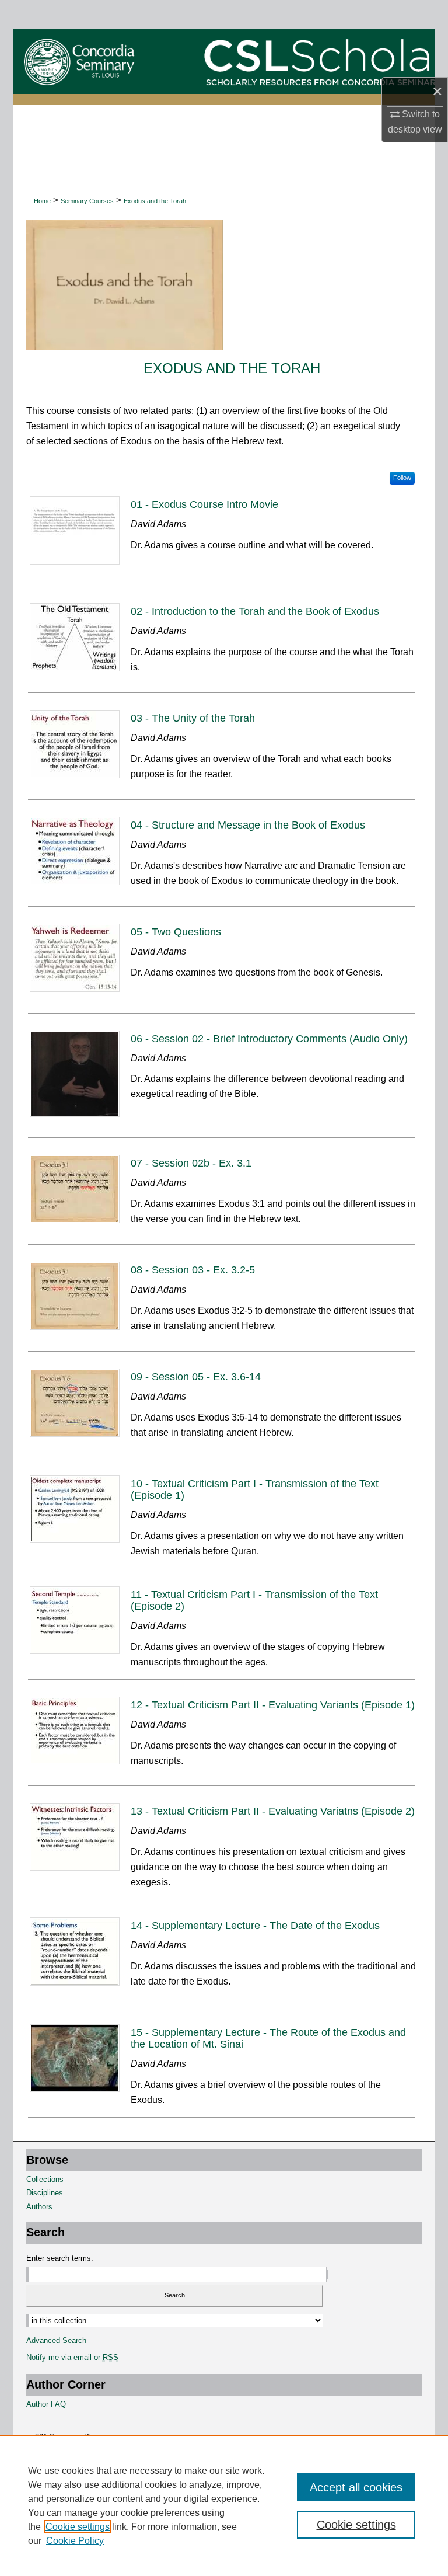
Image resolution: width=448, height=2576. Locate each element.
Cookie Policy (75, 2541)
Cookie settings (78, 2527)
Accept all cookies (356, 2487)
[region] (224, 2505)
